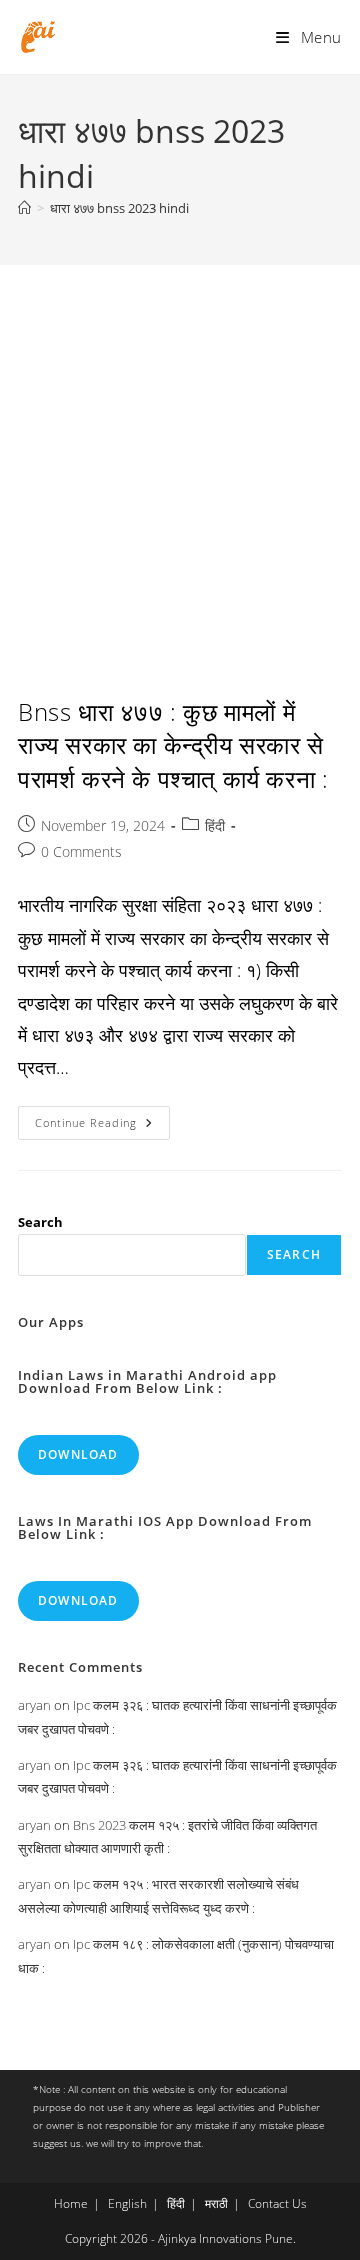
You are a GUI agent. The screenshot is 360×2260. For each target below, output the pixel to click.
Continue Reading (102, 1126)
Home (71, 2203)
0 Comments (81, 851)
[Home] (24, 208)
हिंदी (215, 825)
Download (78, 1454)
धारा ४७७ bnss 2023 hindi (119, 208)
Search (40, 1222)
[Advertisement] (180, 455)
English (127, 2203)
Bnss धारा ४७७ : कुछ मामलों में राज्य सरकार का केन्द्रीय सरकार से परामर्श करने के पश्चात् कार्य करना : (173, 745)
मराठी (216, 2203)
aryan (34, 1705)
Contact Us (277, 2203)
